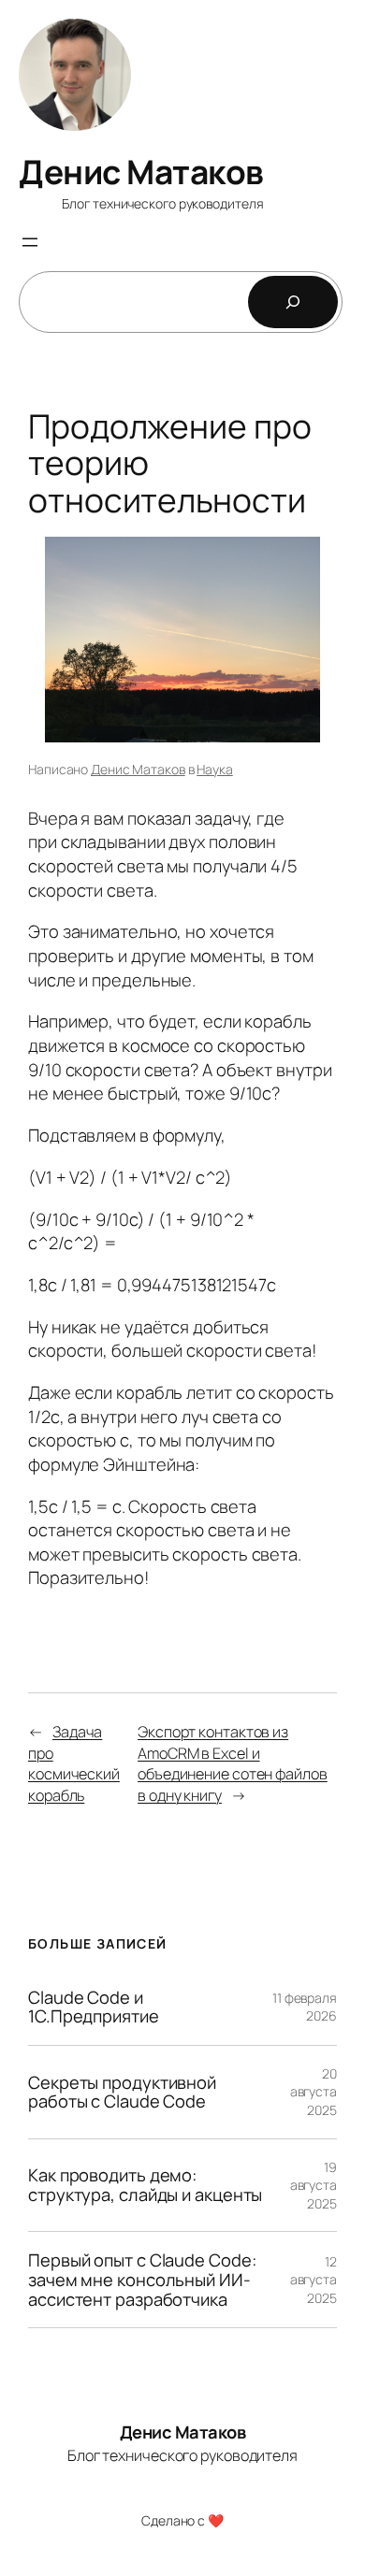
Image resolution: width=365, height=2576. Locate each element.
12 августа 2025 (314, 2280)
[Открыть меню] (30, 242)
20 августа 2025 (314, 2092)
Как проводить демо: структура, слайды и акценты (145, 2185)
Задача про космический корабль (74, 1763)
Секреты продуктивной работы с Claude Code (122, 2092)
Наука (215, 769)
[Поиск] (293, 302)
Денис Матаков (141, 172)
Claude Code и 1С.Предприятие (94, 2007)
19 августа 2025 (314, 2185)
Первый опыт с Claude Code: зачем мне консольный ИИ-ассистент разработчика (142, 2280)
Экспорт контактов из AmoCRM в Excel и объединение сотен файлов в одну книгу (233, 1763)
